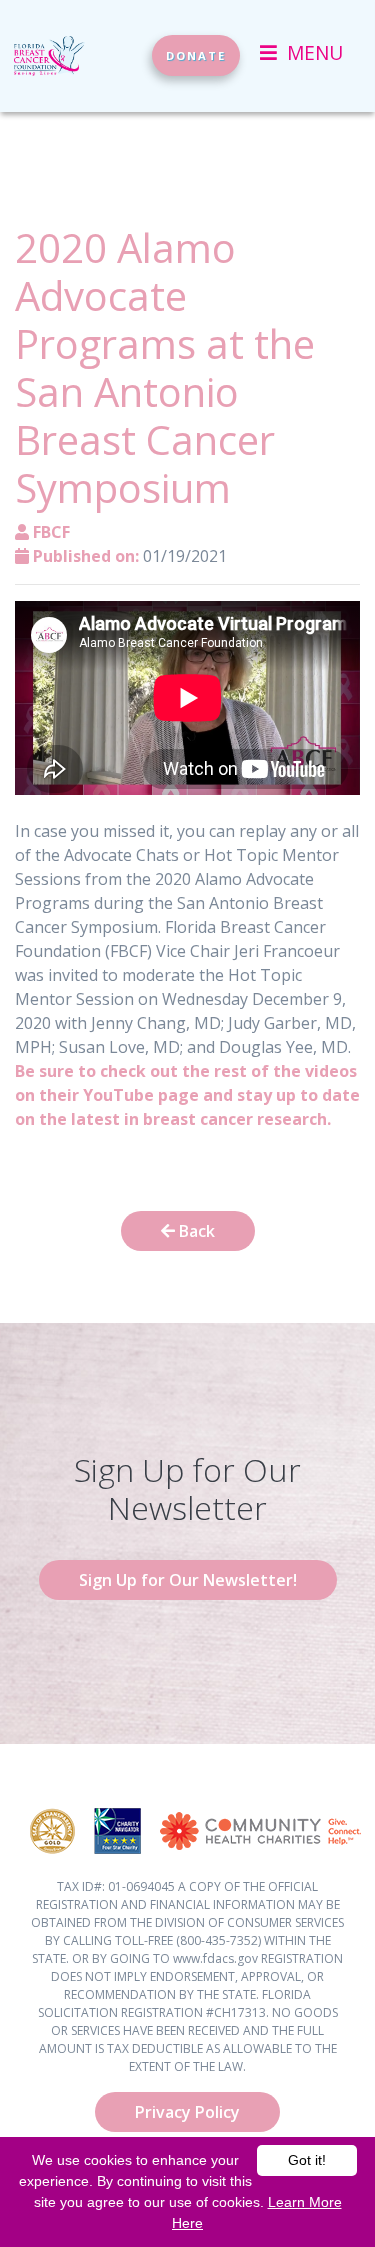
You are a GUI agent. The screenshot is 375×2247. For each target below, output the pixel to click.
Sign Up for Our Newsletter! (188, 1580)
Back (195, 1231)
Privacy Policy (187, 2112)
